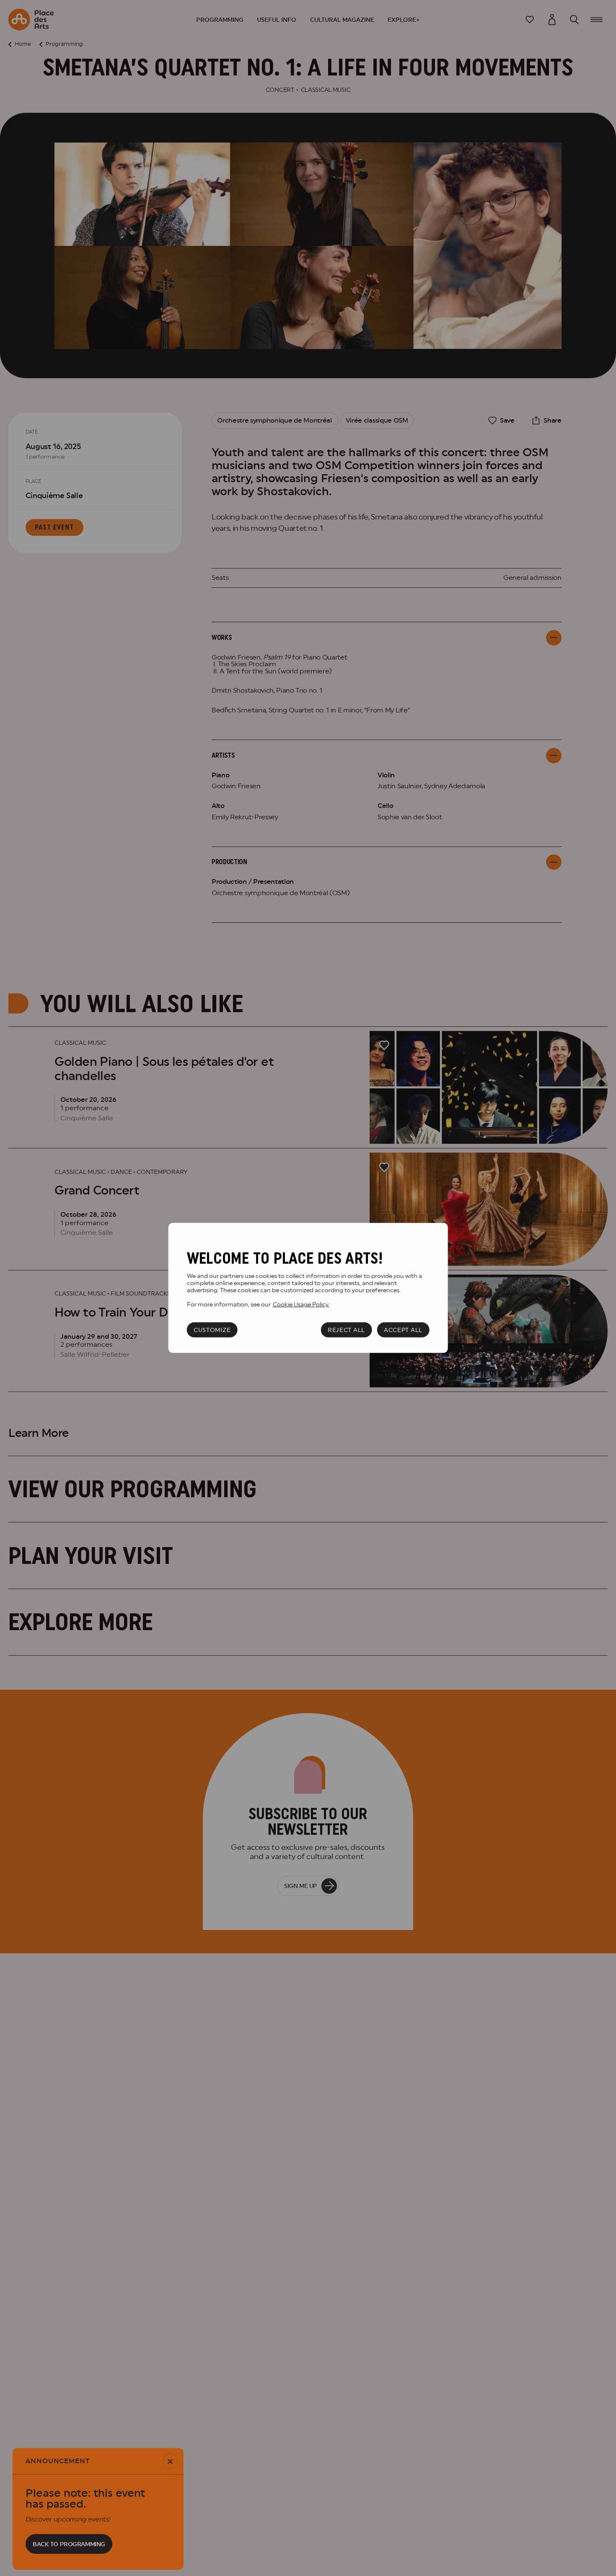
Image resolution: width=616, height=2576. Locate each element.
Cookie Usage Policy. (301, 1304)
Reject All (346, 1330)
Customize (212, 1330)
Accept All (403, 1330)
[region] (308, 1288)
